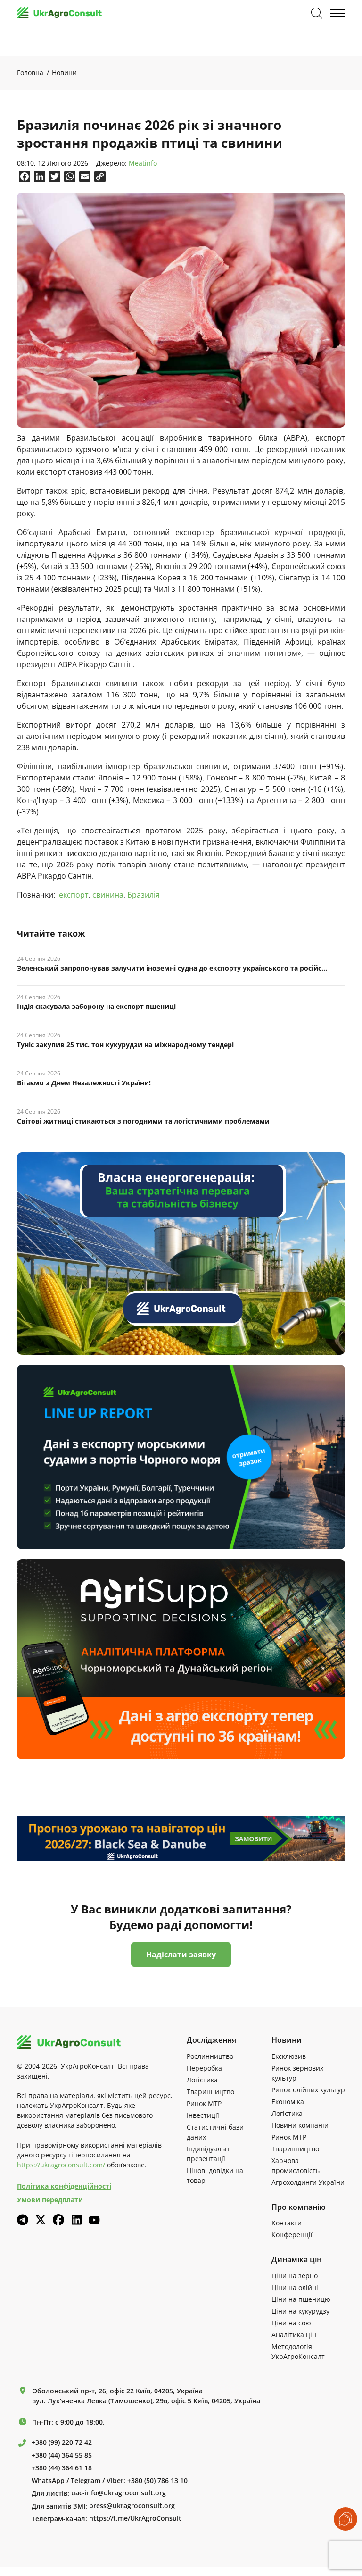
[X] (41, 2220)
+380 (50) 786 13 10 (157, 2481)
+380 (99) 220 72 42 (62, 2442)
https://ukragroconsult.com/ (61, 2165)
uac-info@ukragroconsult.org (119, 2493)
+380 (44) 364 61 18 (62, 2468)
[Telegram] (23, 2220)
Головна (30, 72)
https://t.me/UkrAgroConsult (135, 2518)
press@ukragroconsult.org (132, 2506)
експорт (74, 895)
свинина (108, 895)
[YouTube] (94, 2220)
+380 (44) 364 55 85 (62, 2455)
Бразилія (144, 895)
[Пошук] (317, 13)
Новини (64, 72)
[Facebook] (58, 2220)
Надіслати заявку (181, 1955)
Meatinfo (143, 164)
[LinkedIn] (76, 2220)
